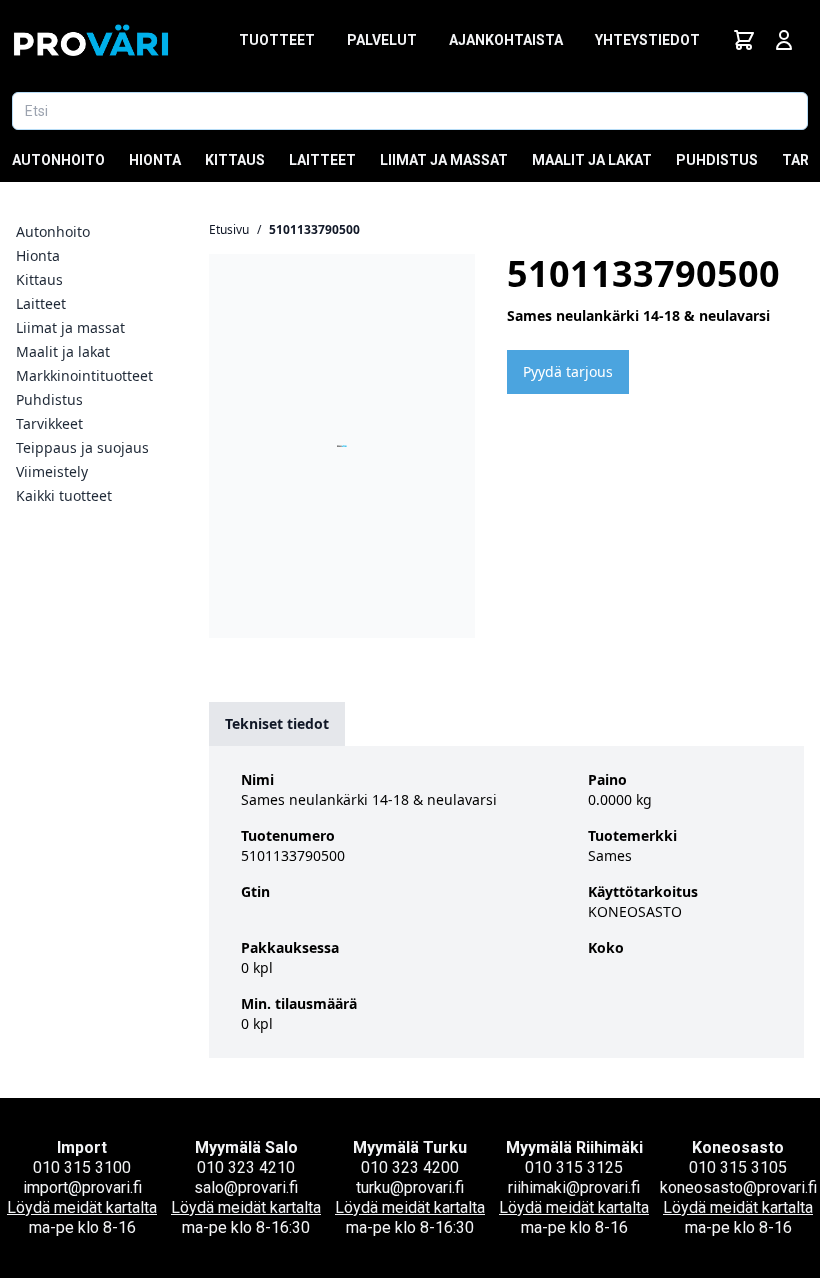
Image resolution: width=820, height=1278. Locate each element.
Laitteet (322, 160)
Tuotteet (277, 40)
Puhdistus (717, 160)
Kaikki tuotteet (64, 495)
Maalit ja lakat (592, 160)
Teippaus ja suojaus (82, 447)
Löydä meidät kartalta (82, 1207)
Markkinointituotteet (84, 375)
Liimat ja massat (444, 160)
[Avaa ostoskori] (744, 40)
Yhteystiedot (647, 40)
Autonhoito (58, 160)
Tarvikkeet (49, 423)
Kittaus (235, 160)
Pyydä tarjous (568, 371)
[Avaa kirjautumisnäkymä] (784, 40)
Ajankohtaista (506, 40)
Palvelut (382, 40)
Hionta (155, 160)
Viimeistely (52, 471)
